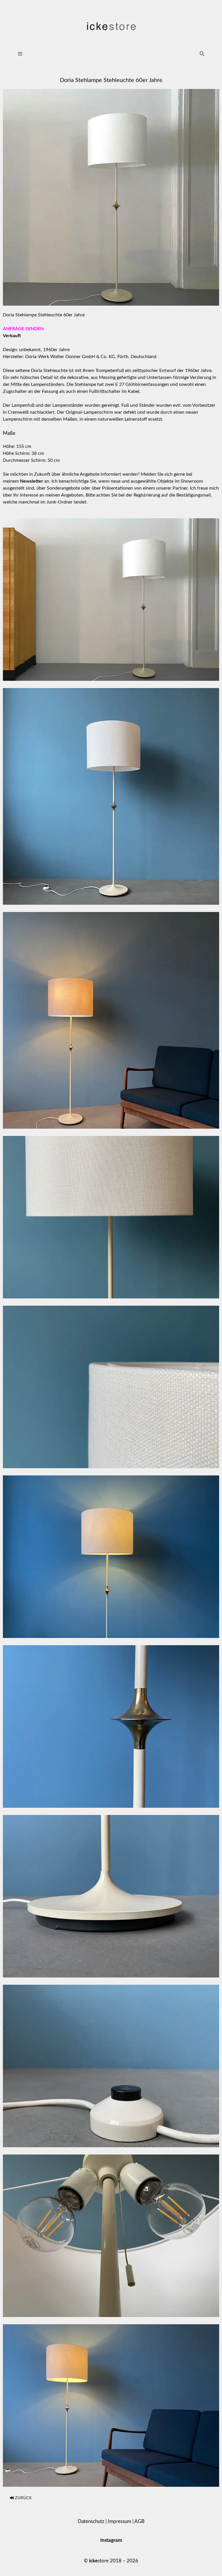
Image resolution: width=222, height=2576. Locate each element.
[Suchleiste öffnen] (202, 54)
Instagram (111, 2540)
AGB (139, 2521)
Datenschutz (91, 2521)
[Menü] (102, 54)
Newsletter (32, 481)
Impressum (120, 2521)
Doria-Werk (37, 357)
